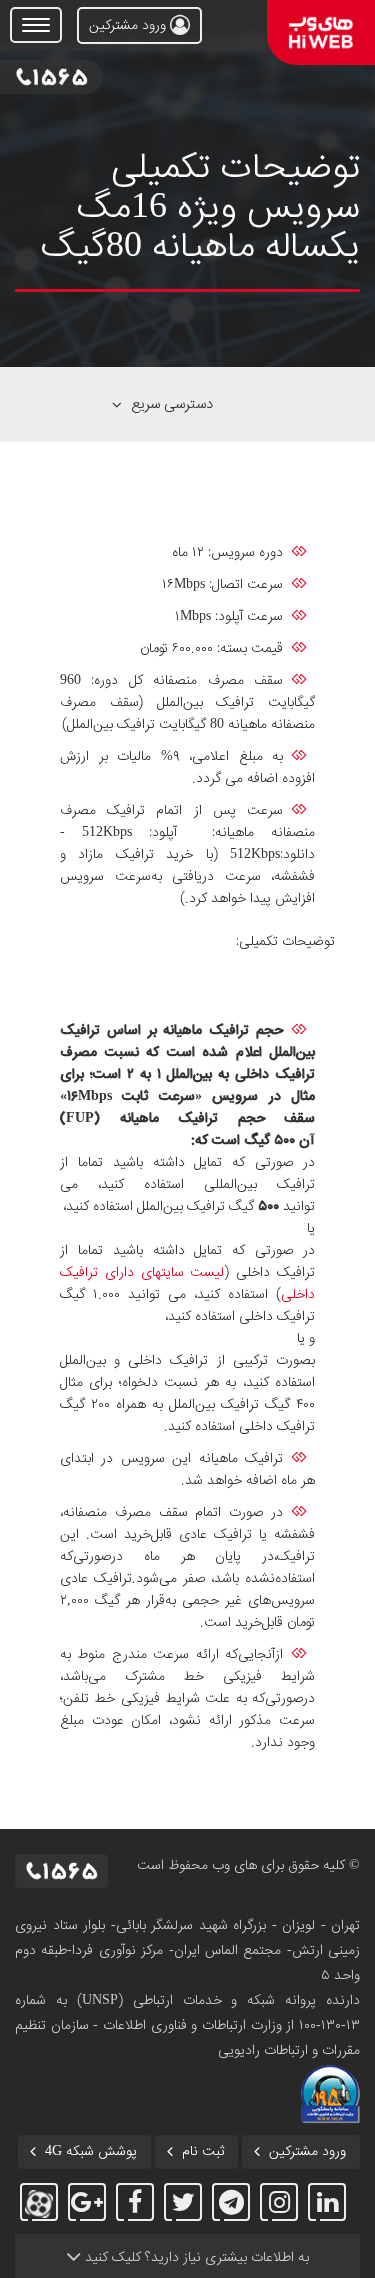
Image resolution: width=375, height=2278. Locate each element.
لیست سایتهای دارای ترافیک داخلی (187, 1284)
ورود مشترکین (129, 26)
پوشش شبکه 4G (91, 2152)
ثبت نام (203, 2152)
